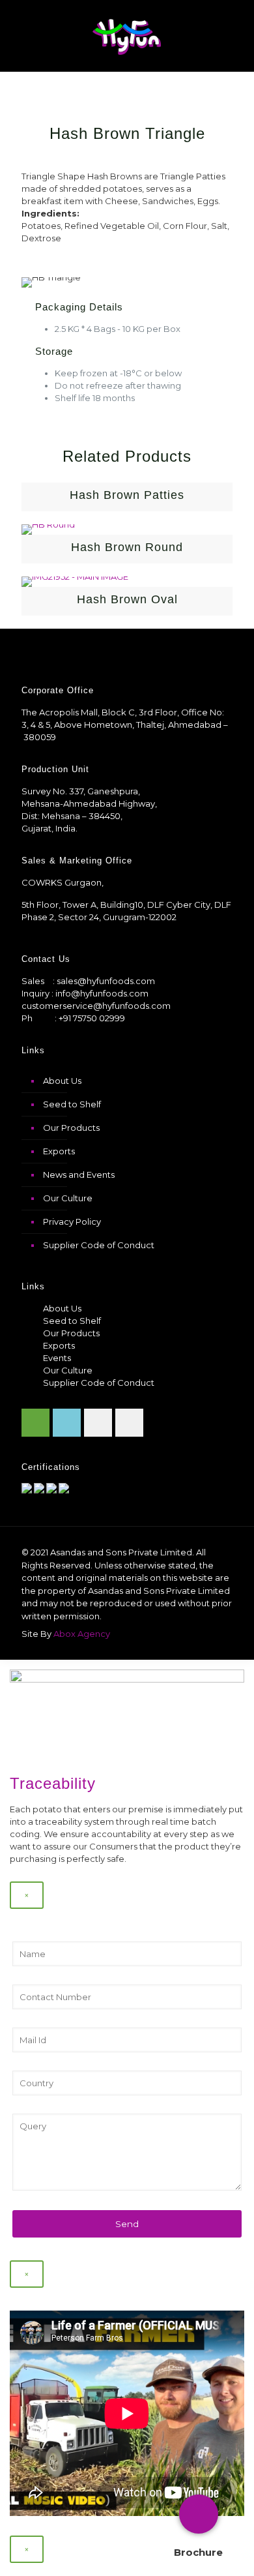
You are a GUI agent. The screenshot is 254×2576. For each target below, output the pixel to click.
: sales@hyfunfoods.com (104, 981)
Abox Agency (82, 1634)
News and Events (79, 1175)
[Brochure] (199, 2514)
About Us (62, 1081)
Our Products (71, 1128)
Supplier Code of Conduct (99, 1245)
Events (57, 1358)
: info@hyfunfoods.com (100, 993)
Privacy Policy (72, 1221)
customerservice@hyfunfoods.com (96, 1006)
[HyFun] (127, 36)
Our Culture (68, 1198)
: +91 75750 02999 (90, 1018)
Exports (59, 1151)
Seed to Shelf (72, 1104)
